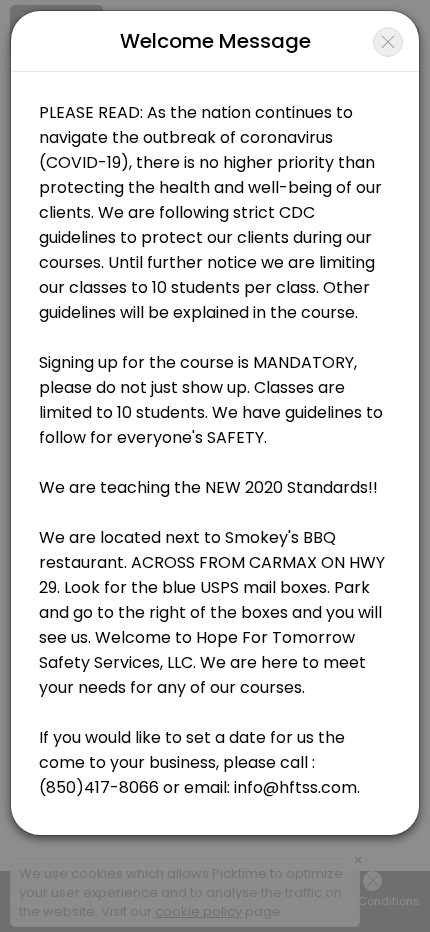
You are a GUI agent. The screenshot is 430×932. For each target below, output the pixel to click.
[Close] (388, 42)
